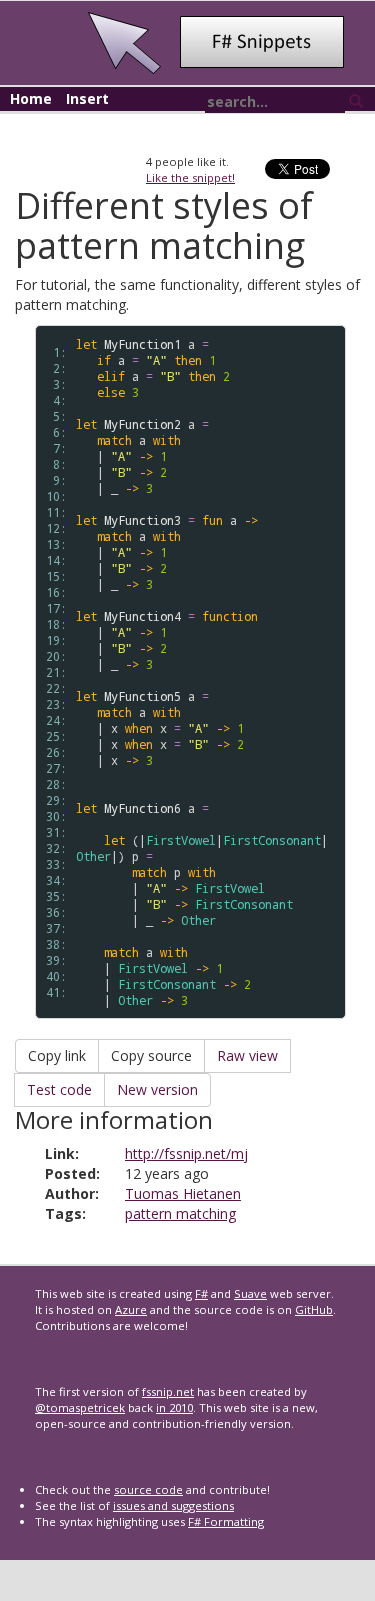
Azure (131, 1309)
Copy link (57, 1055)
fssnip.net (168, 1391)
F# (201, 1293)
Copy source (151, 1055)
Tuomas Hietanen (183, 1193)
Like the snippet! (190, 177)
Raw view (247, 1055)
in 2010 (174, 1407)
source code (148, 1489)
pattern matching (180, 1213)
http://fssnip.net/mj (186, 1153)
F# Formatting (226, 1521)
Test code (59, 1089)
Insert (87, 98)
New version (157, 1089)
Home (31, 98)
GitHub (314, 1309)
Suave (250, 1293)
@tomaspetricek (80, 1407)
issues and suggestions (173, 1505)
